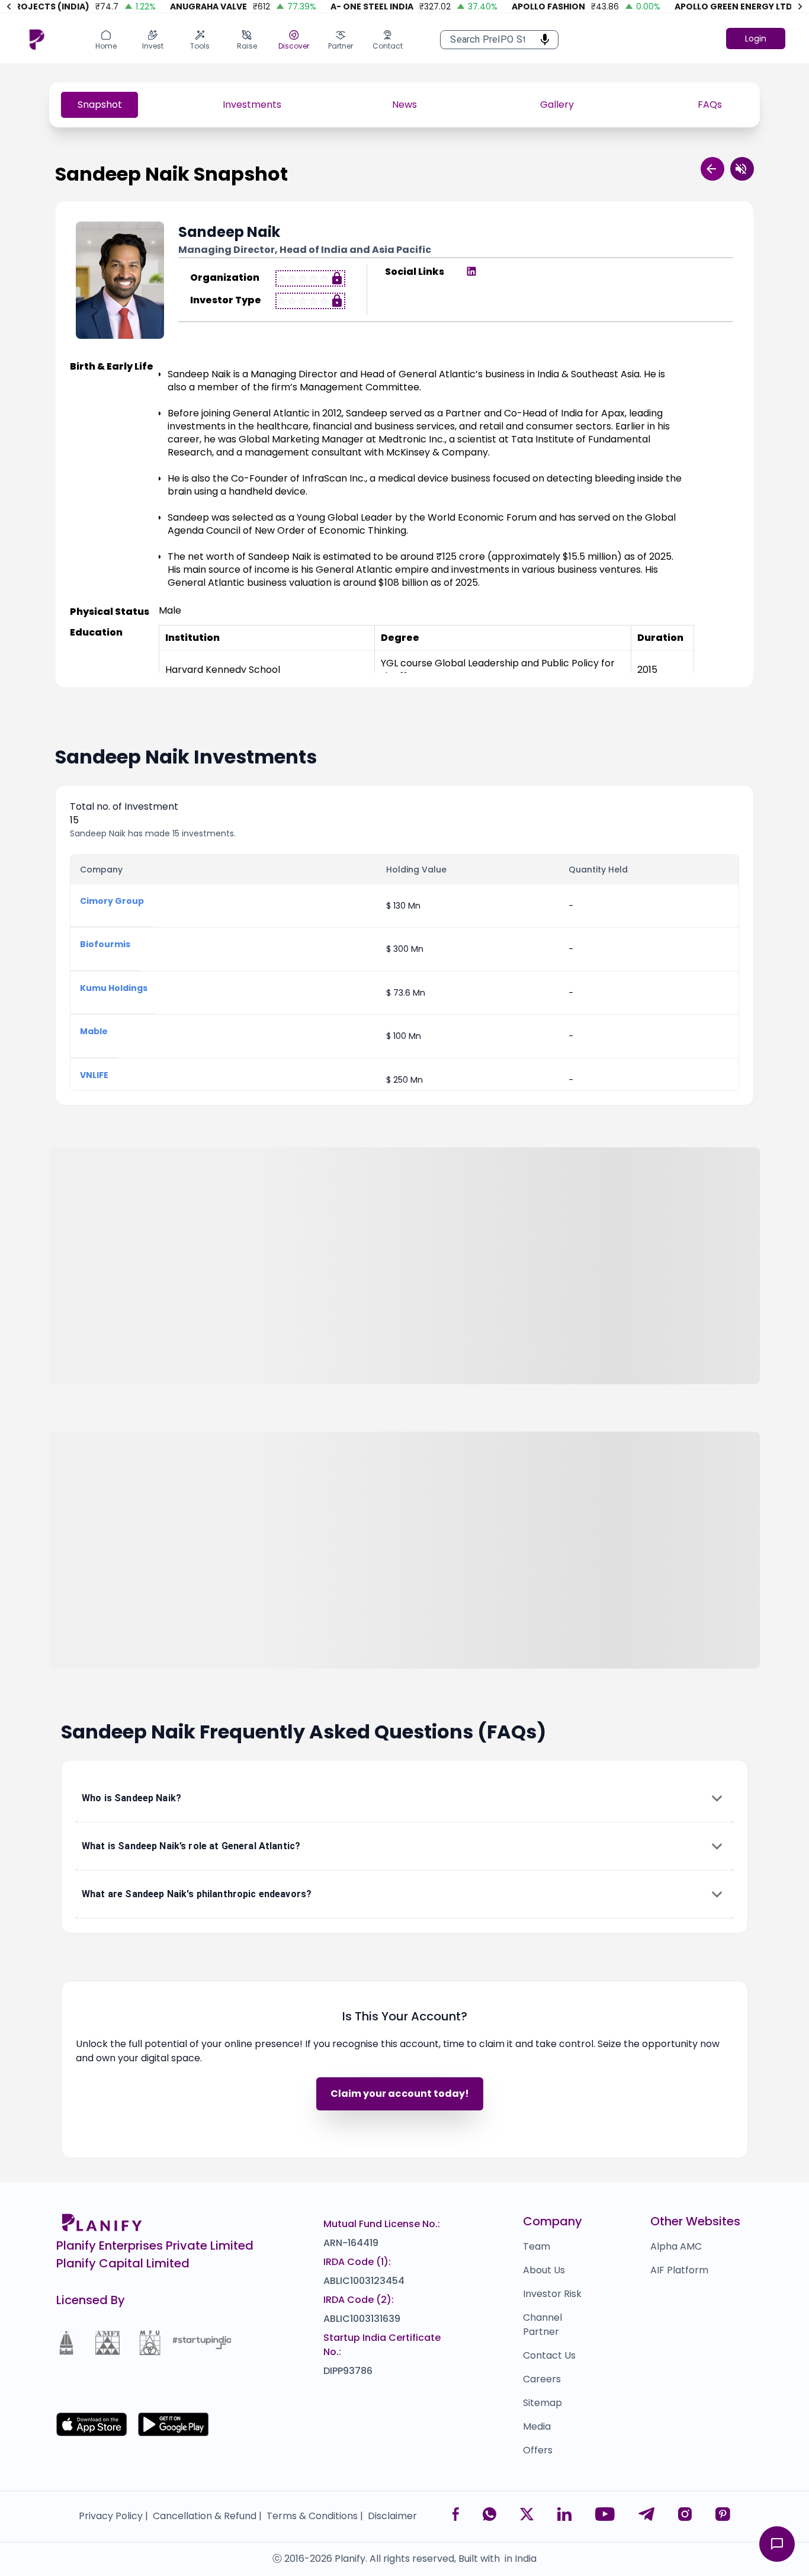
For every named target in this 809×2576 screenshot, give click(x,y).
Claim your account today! (400, 2094)
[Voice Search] (541, 40)
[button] (404, 1798)
